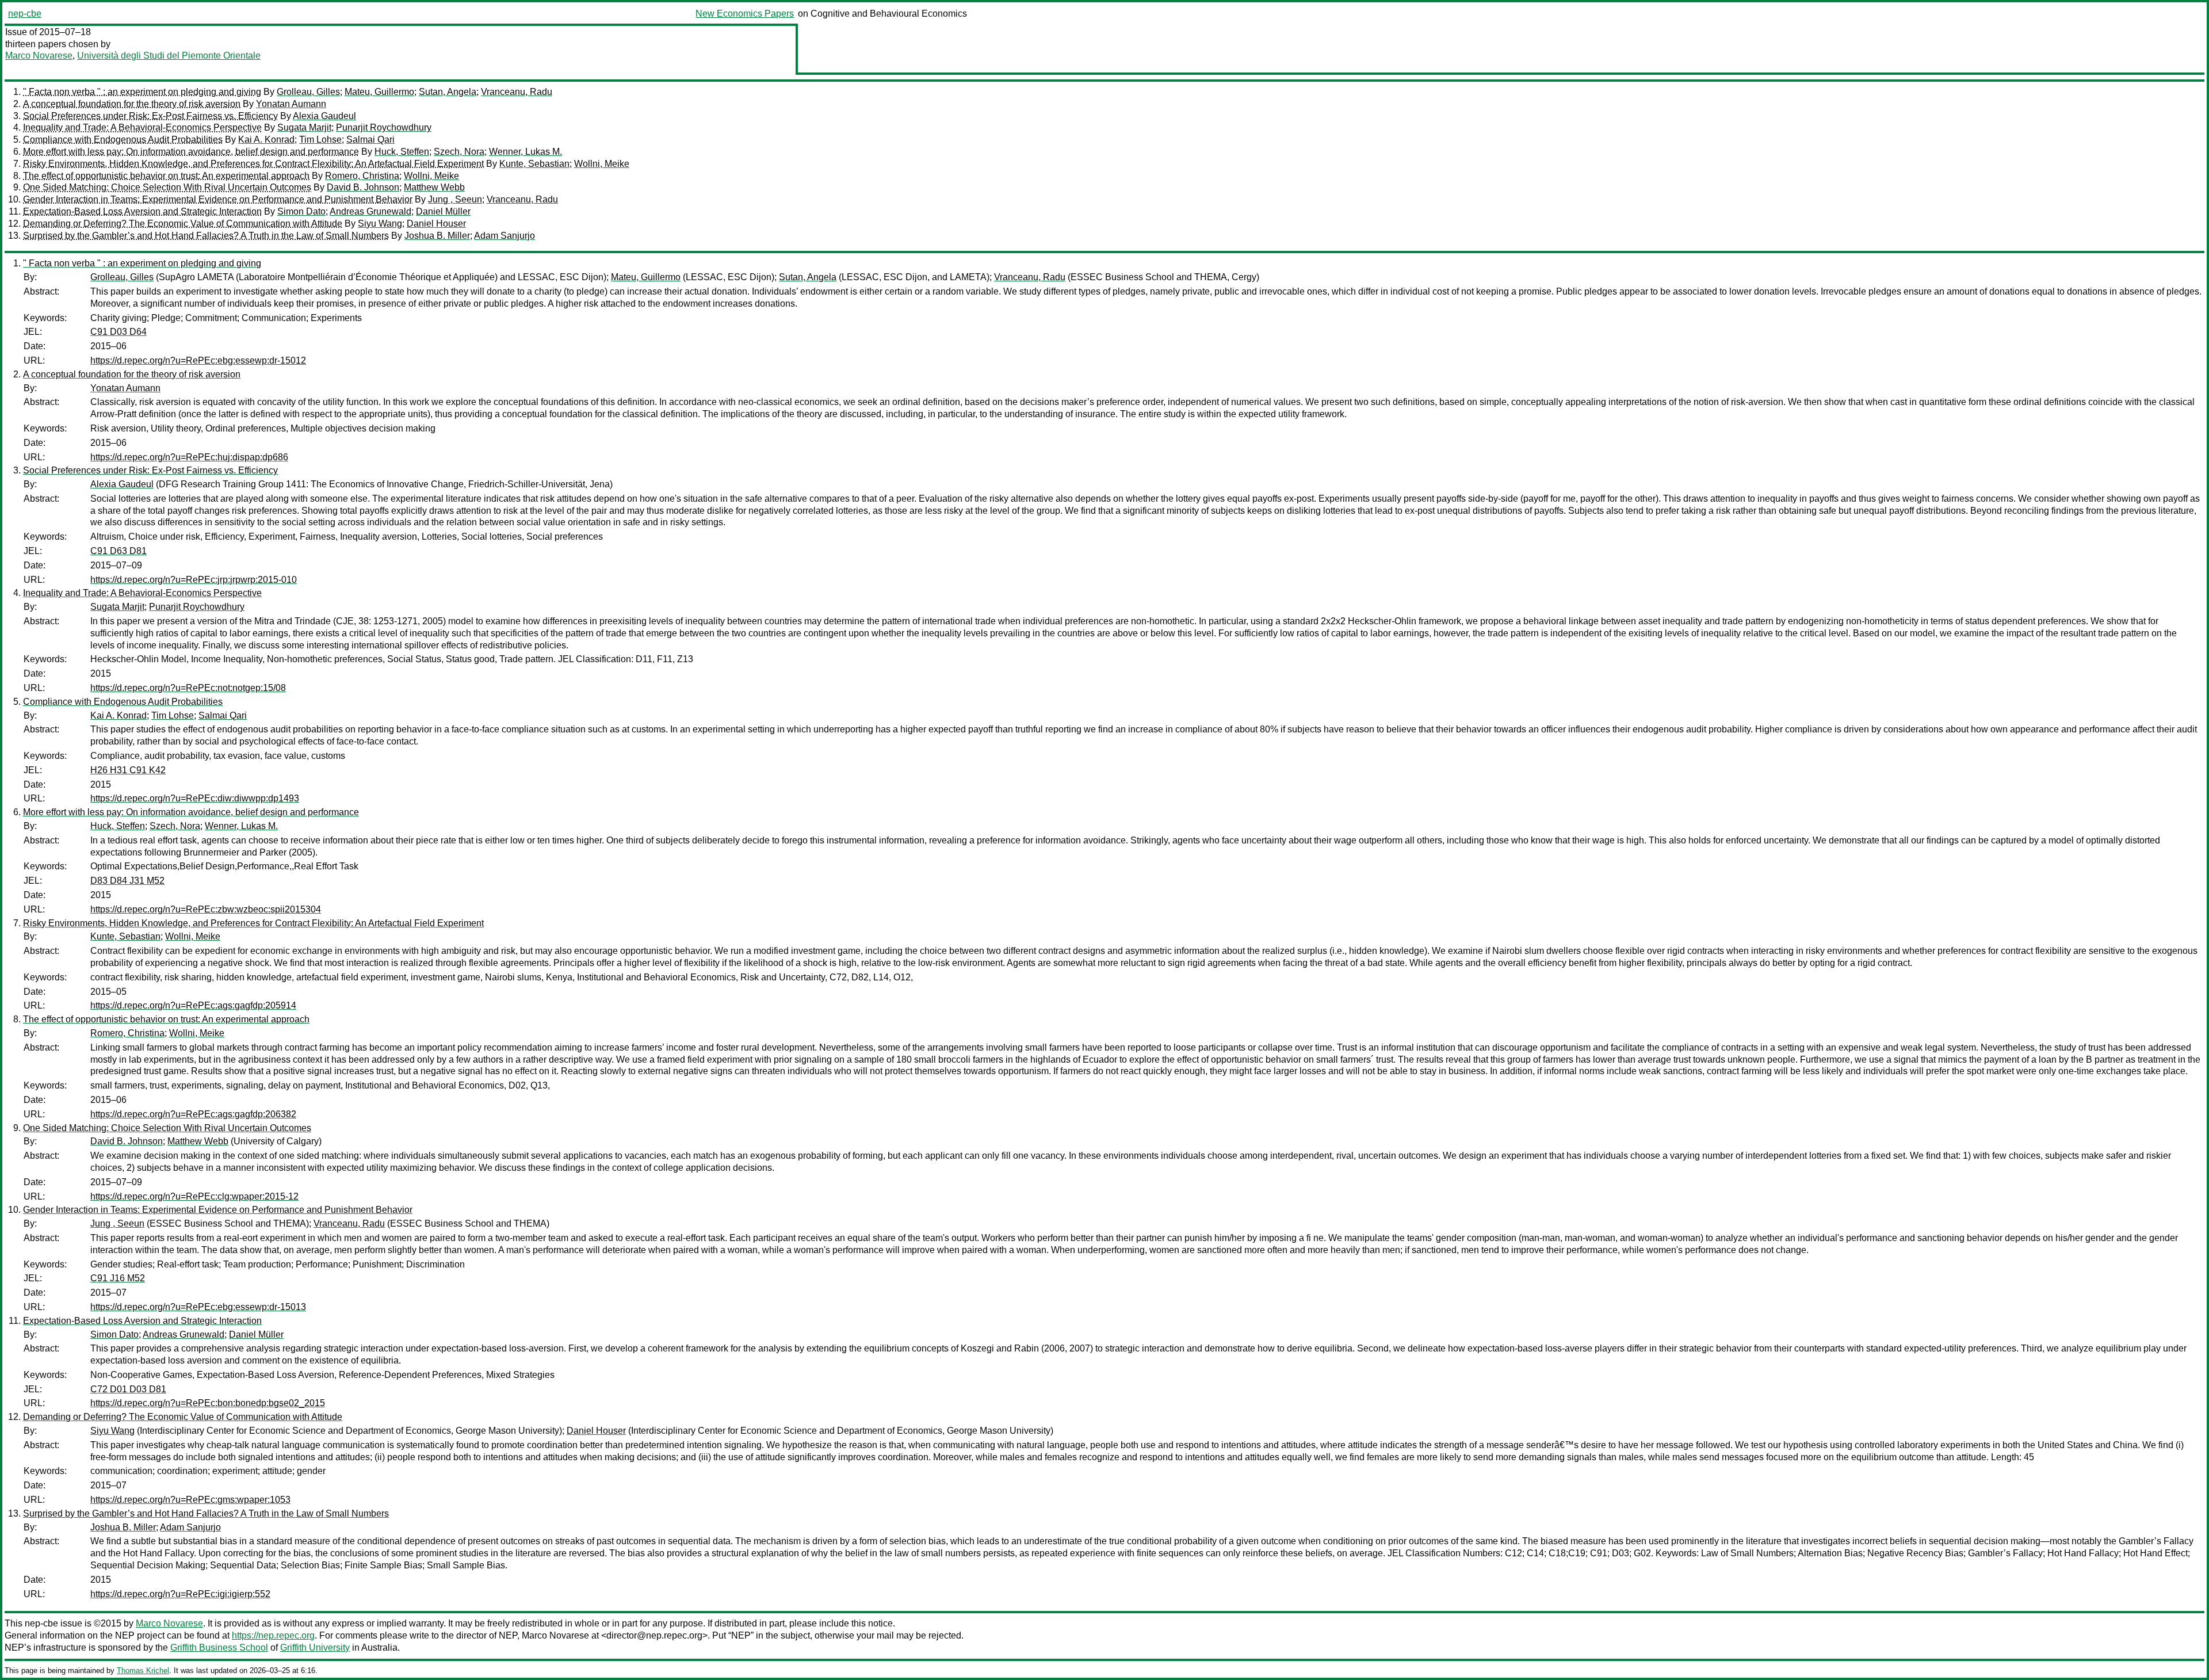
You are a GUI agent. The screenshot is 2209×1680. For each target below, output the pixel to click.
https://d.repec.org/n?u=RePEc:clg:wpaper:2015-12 (194, 1196)
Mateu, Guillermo (379, 92)
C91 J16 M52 (118, 1278)
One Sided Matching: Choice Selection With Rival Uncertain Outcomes (167, 187)
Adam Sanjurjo (505, 236)
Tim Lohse (320, 140)
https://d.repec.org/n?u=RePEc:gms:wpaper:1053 (190, 1500)
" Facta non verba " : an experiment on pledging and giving (142, 92)
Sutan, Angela (448, 92)
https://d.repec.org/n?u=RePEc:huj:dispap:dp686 (189, 457)
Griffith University (315, 1647)
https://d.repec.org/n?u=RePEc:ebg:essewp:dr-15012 (198, 360)
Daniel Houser (436, 224)
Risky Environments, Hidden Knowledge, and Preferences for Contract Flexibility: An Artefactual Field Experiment (253, 164)
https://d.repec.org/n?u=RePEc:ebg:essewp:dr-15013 (198, 1307)
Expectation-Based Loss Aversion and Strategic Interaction (142, 211)
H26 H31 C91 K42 (128, 770)
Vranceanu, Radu (517, 92)
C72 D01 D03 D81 (128, 1389)
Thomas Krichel (143, 1671)
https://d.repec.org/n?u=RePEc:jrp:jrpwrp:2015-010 (194, 580)
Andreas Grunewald (370, 211)
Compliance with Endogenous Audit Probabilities (123, 140)
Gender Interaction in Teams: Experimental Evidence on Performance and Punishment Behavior (218, 199)
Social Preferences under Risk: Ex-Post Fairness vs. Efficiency (150, 116)
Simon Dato (301, 211)
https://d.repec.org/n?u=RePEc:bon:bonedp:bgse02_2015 (208, 1403)
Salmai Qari (370, 140)
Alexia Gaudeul (324, 116)
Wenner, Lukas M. (526, 152)
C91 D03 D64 (119, 332)
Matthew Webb (434, 187)
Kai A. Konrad (266, 140)
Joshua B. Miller (437, 236)
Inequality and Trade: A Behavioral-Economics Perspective (142, 127)
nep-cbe (25, 14)
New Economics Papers (745, 14)
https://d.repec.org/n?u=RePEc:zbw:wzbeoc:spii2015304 (206, 909)
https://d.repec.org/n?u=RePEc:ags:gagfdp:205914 (193, 1005)
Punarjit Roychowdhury (384, 127)
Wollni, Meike (602, 164)
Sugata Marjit (304, 127)
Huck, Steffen (402, 152)
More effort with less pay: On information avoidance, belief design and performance (191, 152)
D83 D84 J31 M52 (127, 881)
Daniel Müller (443, 211)
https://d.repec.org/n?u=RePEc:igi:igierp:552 (180, 1594)
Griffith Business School (219, 1647)
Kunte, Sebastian (534, 164)
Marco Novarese (39, 56)
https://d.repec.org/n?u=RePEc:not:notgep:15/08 (188, 688)
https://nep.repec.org (273, 1635)
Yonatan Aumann (291, 104)
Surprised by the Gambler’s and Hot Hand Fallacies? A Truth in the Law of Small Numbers (206, 236)
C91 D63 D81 (119, 551)
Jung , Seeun (455, 199)
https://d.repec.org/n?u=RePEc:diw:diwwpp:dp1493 (195, 798)
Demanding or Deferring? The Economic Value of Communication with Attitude (183, 224)
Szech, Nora (459, 152)
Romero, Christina (362, 176)
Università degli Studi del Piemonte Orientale (169, 56)
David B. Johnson (363, 187)
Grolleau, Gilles (308, 92)
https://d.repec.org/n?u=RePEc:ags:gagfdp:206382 (193, 1114)
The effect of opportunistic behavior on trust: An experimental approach (166, 176)
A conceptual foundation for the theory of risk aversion (132, 104)
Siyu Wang (380, 224)
